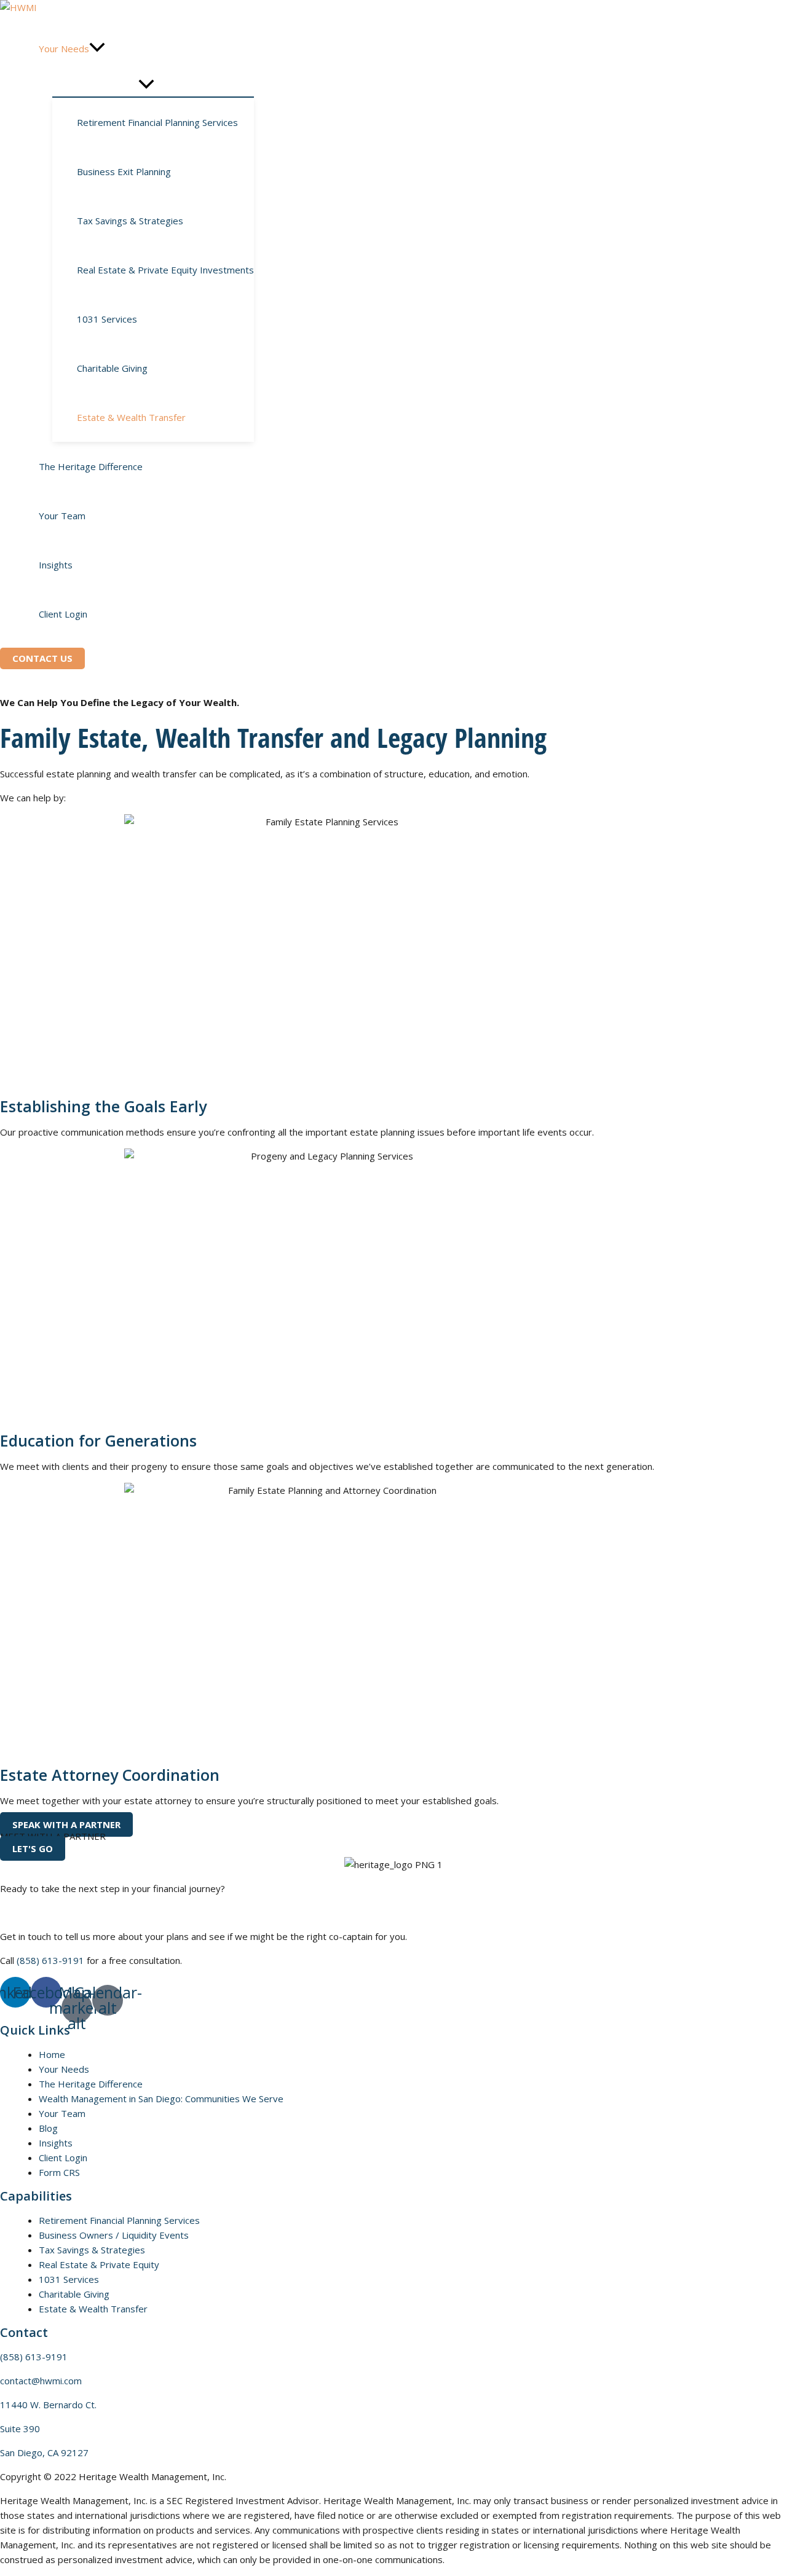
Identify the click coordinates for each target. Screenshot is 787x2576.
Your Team (62, 2113)
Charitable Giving (74, 2294)
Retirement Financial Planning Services (119, 2220)
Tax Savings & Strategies (92, 2250)
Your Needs (64, 2069)
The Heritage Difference (91, 2084)
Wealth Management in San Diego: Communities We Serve (161, 2099)
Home (52, 2054)
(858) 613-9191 (50, 1960)
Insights (56, 2143)
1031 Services (69, 2279)
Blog (48, 2128)
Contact (24, 2332)
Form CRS (59, 2172)
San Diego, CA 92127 (44, 2452)
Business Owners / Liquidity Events (114, 2235)
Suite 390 (20, 2429)
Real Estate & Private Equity (99, 2264)
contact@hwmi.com (41, 2381)
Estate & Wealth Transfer (93, 2309)
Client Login (63, 2158)
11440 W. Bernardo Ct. (48, 2405)
